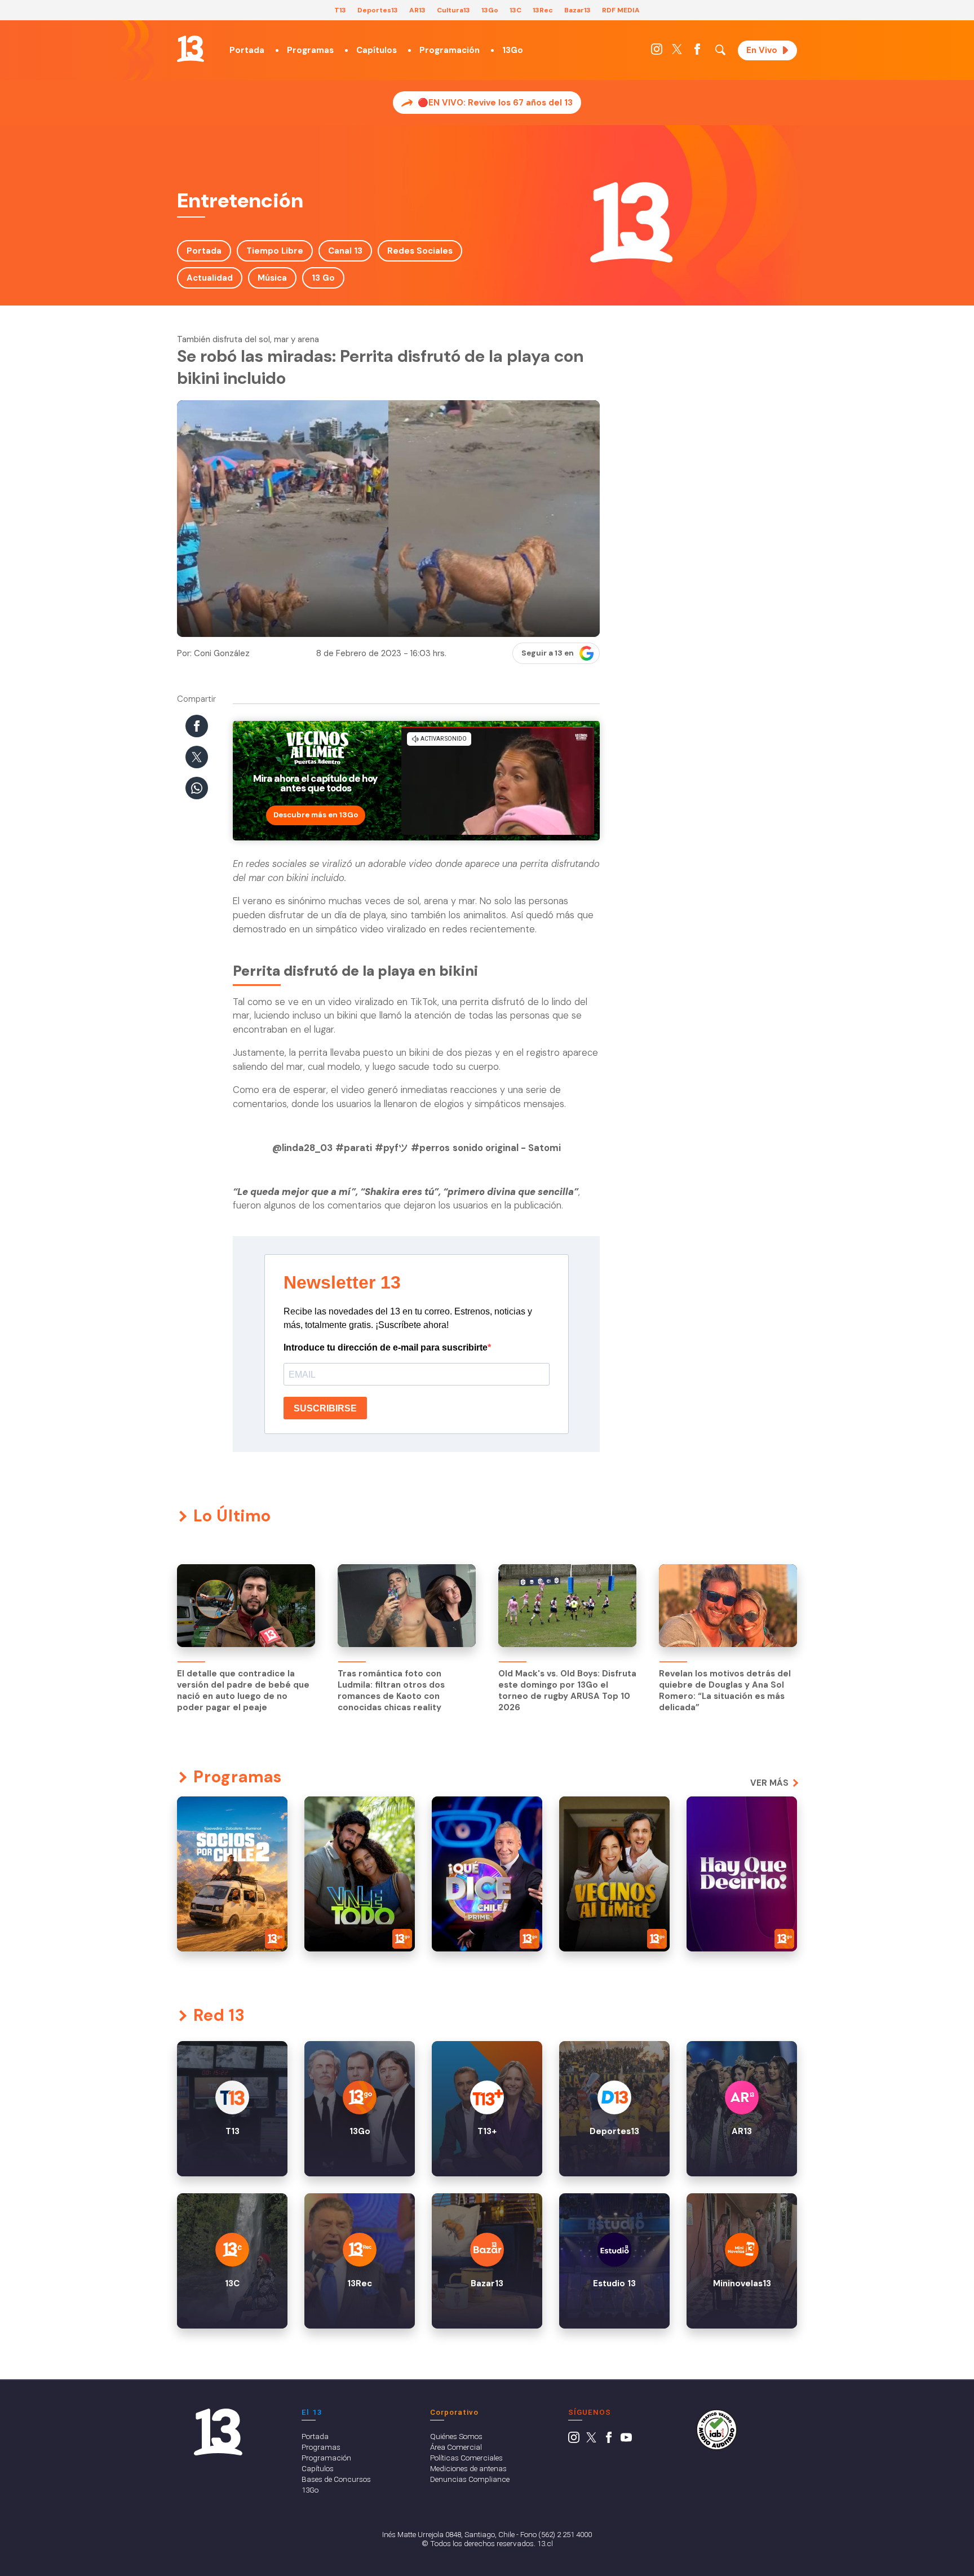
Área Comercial (456, 2447)
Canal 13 (345, 251)
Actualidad (210, 278)
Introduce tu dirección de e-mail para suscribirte (386, 1347)
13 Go (323, 278)
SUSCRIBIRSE (325, 1408)
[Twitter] (677, 52)
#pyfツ (391, 1148)
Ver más (769, 1783)
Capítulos (377, 50)
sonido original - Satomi (507, 1148)
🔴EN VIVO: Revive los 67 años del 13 (495, 103)
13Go (490, 10)
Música (272, 278)
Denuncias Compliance (470, 2479)
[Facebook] (697, 52)
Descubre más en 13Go (316, 815)
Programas (310, 50)
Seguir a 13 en (548, 653)
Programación (450, 50)
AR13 (417, 10)
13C (515, 10)
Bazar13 (577, 10)
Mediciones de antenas (468, 2468)
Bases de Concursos (336, 2479)
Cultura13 (453, 10)
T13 (340, 10)
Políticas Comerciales (466, 2458)
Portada (247, 50)
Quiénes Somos (456, 2436)
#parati (354, 1148)
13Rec (543, 10)
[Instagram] (657, 52)
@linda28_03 (302, 1148)
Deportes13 (378, 10)
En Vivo (762, 50)
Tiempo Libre (275, 251)
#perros (430, 1148)
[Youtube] (626, 2440)
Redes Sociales (420, 251)
